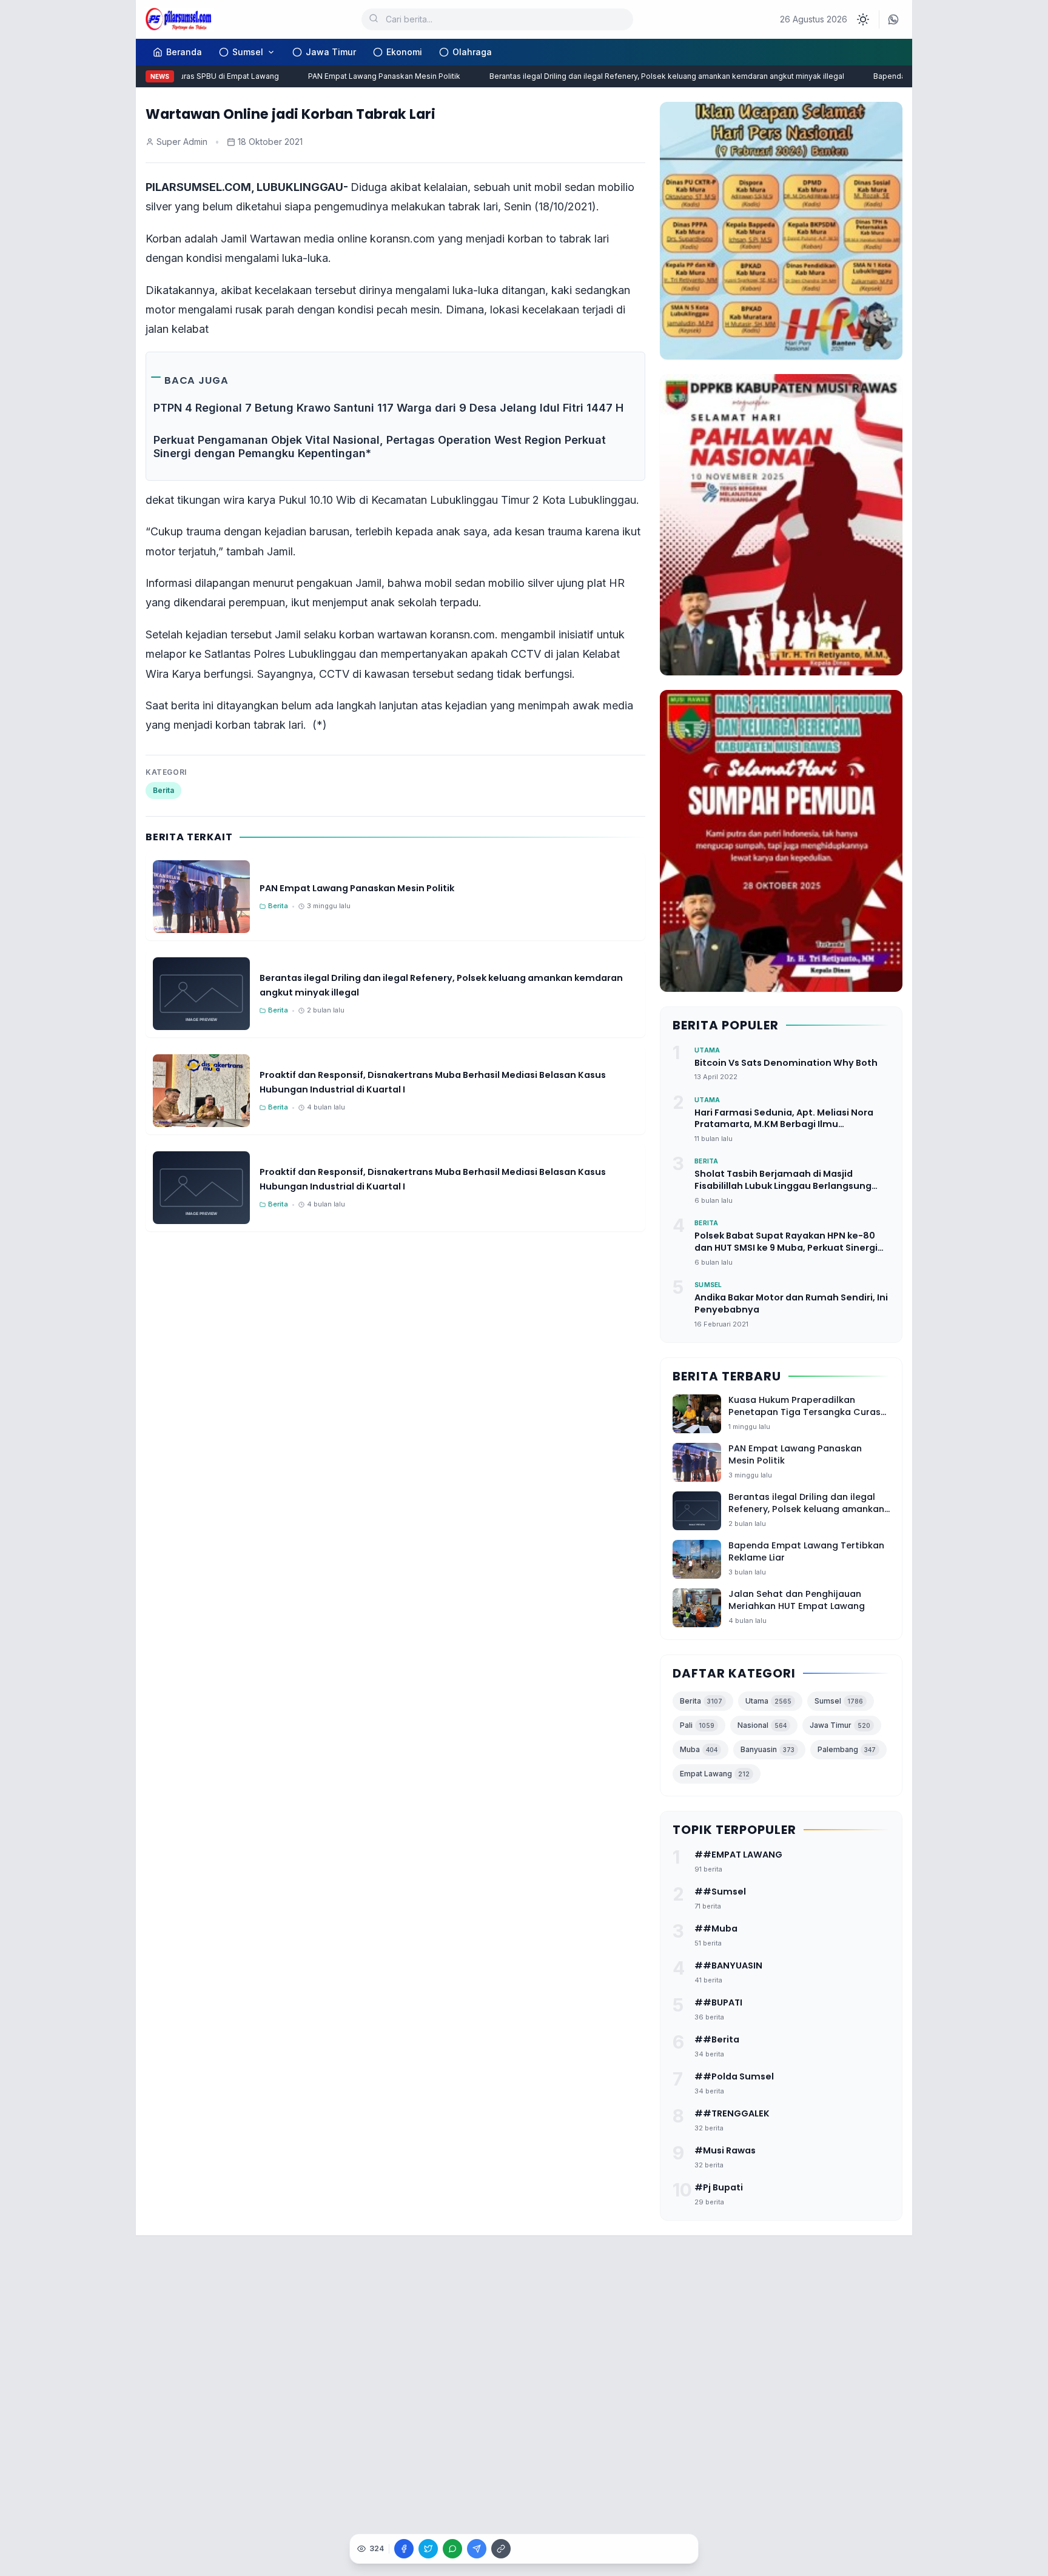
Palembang (847, 1749)
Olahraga (472, 52)
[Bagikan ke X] (428, 2549)
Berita (163, 790)
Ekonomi (404, 52)
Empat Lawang (715, 1774)
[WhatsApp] (893, 19)
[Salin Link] (501, 2549)
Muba (699, 1749)
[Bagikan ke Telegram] (477, 2549)
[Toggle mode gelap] (863, 19)
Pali (697, 1725)
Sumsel (248, 52)
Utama (768, 1701)
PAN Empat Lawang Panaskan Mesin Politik (359, 76)
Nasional (762, 1725)
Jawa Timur (331, 52)
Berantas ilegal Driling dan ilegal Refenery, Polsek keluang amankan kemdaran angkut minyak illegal (641, 76)
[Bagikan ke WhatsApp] (452, 2549)
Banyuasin (768, 1749)
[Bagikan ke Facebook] (404, 2549)
